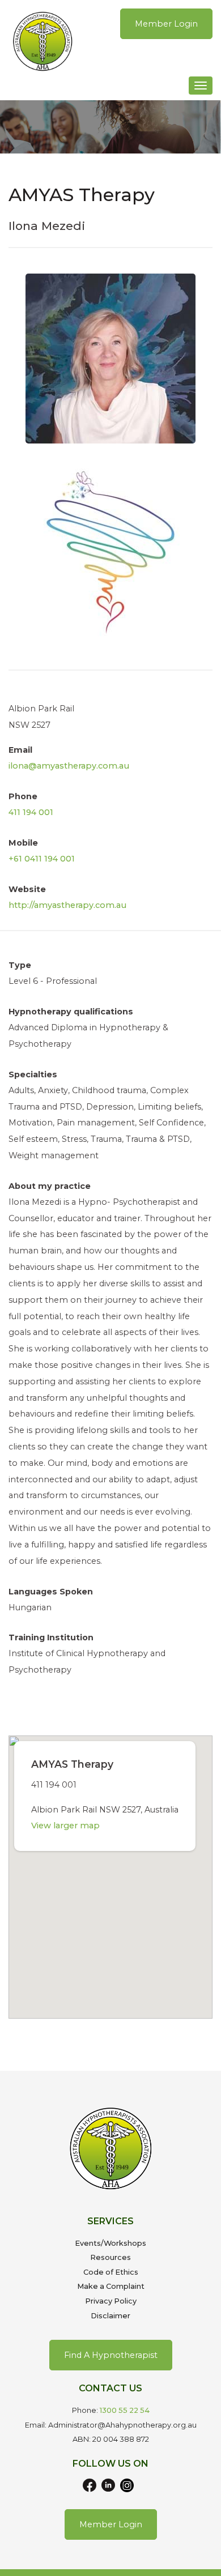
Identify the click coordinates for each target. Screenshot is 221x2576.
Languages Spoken (51, 1592)
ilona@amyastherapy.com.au (69, 766)
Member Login (166, 24)
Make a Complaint (111, 2286)
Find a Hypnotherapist (111, 2355)
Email (20, 750)
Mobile (23, 843)
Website (27, 889)
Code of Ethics (111, 2272)
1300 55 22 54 (125, 2410)
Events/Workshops (110, 2243)
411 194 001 (31, 812)
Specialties (33, 1074)
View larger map (65, 1826)
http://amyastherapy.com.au (67, 905)
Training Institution (51, 1637)
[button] (110, 1870)
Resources (110, 2257)
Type (20, 965)
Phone (23, 796)
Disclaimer (110, 2316)
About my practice (50, 1186)
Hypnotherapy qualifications (71, 1012)
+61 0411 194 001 (42, 859)
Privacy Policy (111, 2301)
